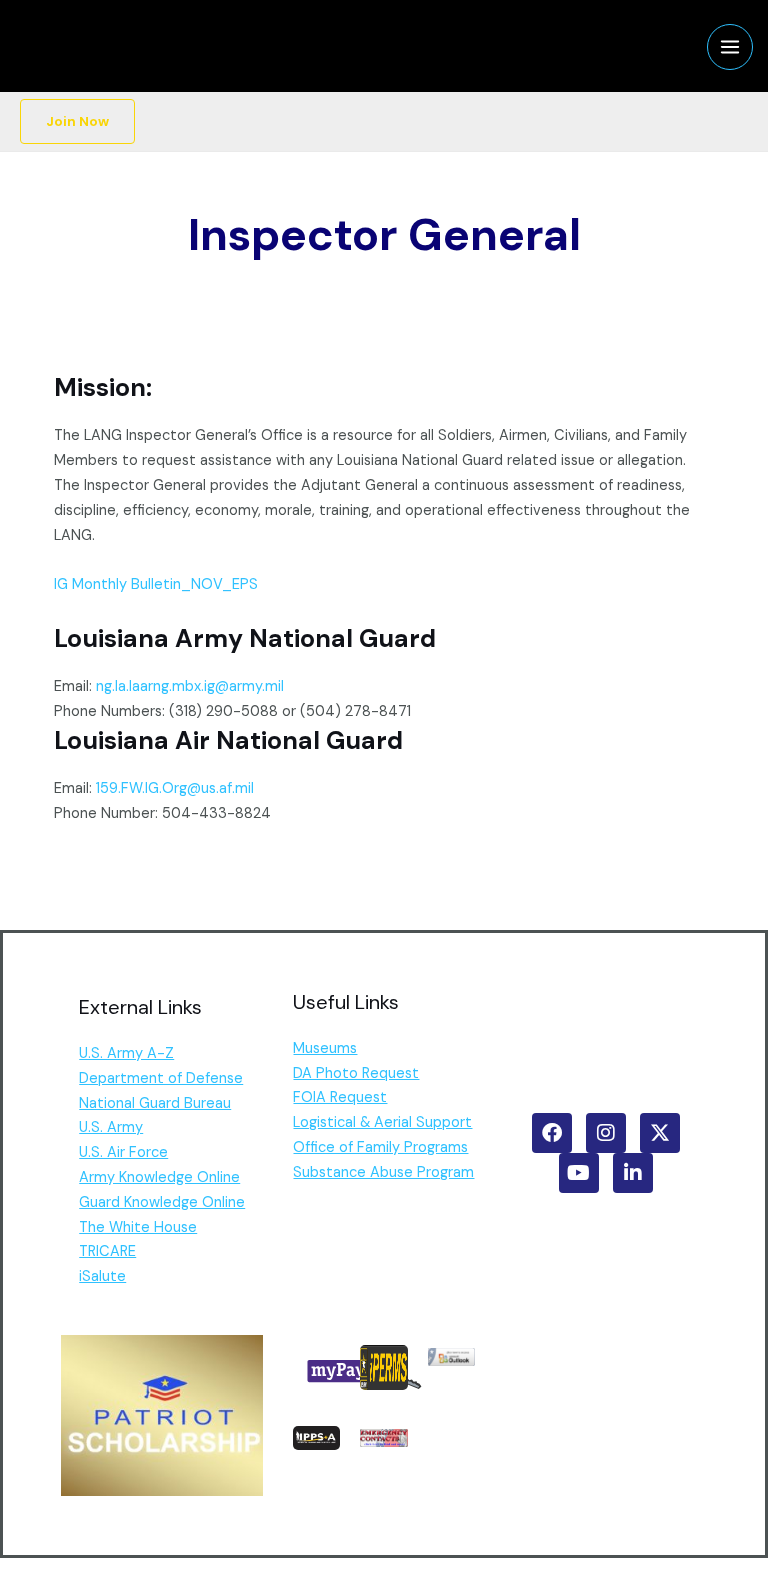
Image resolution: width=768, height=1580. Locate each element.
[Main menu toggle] (730, 47)
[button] (77, 122)
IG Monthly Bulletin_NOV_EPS (156, 584)
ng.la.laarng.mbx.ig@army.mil (190, 686)
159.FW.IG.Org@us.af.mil (175, 788)
